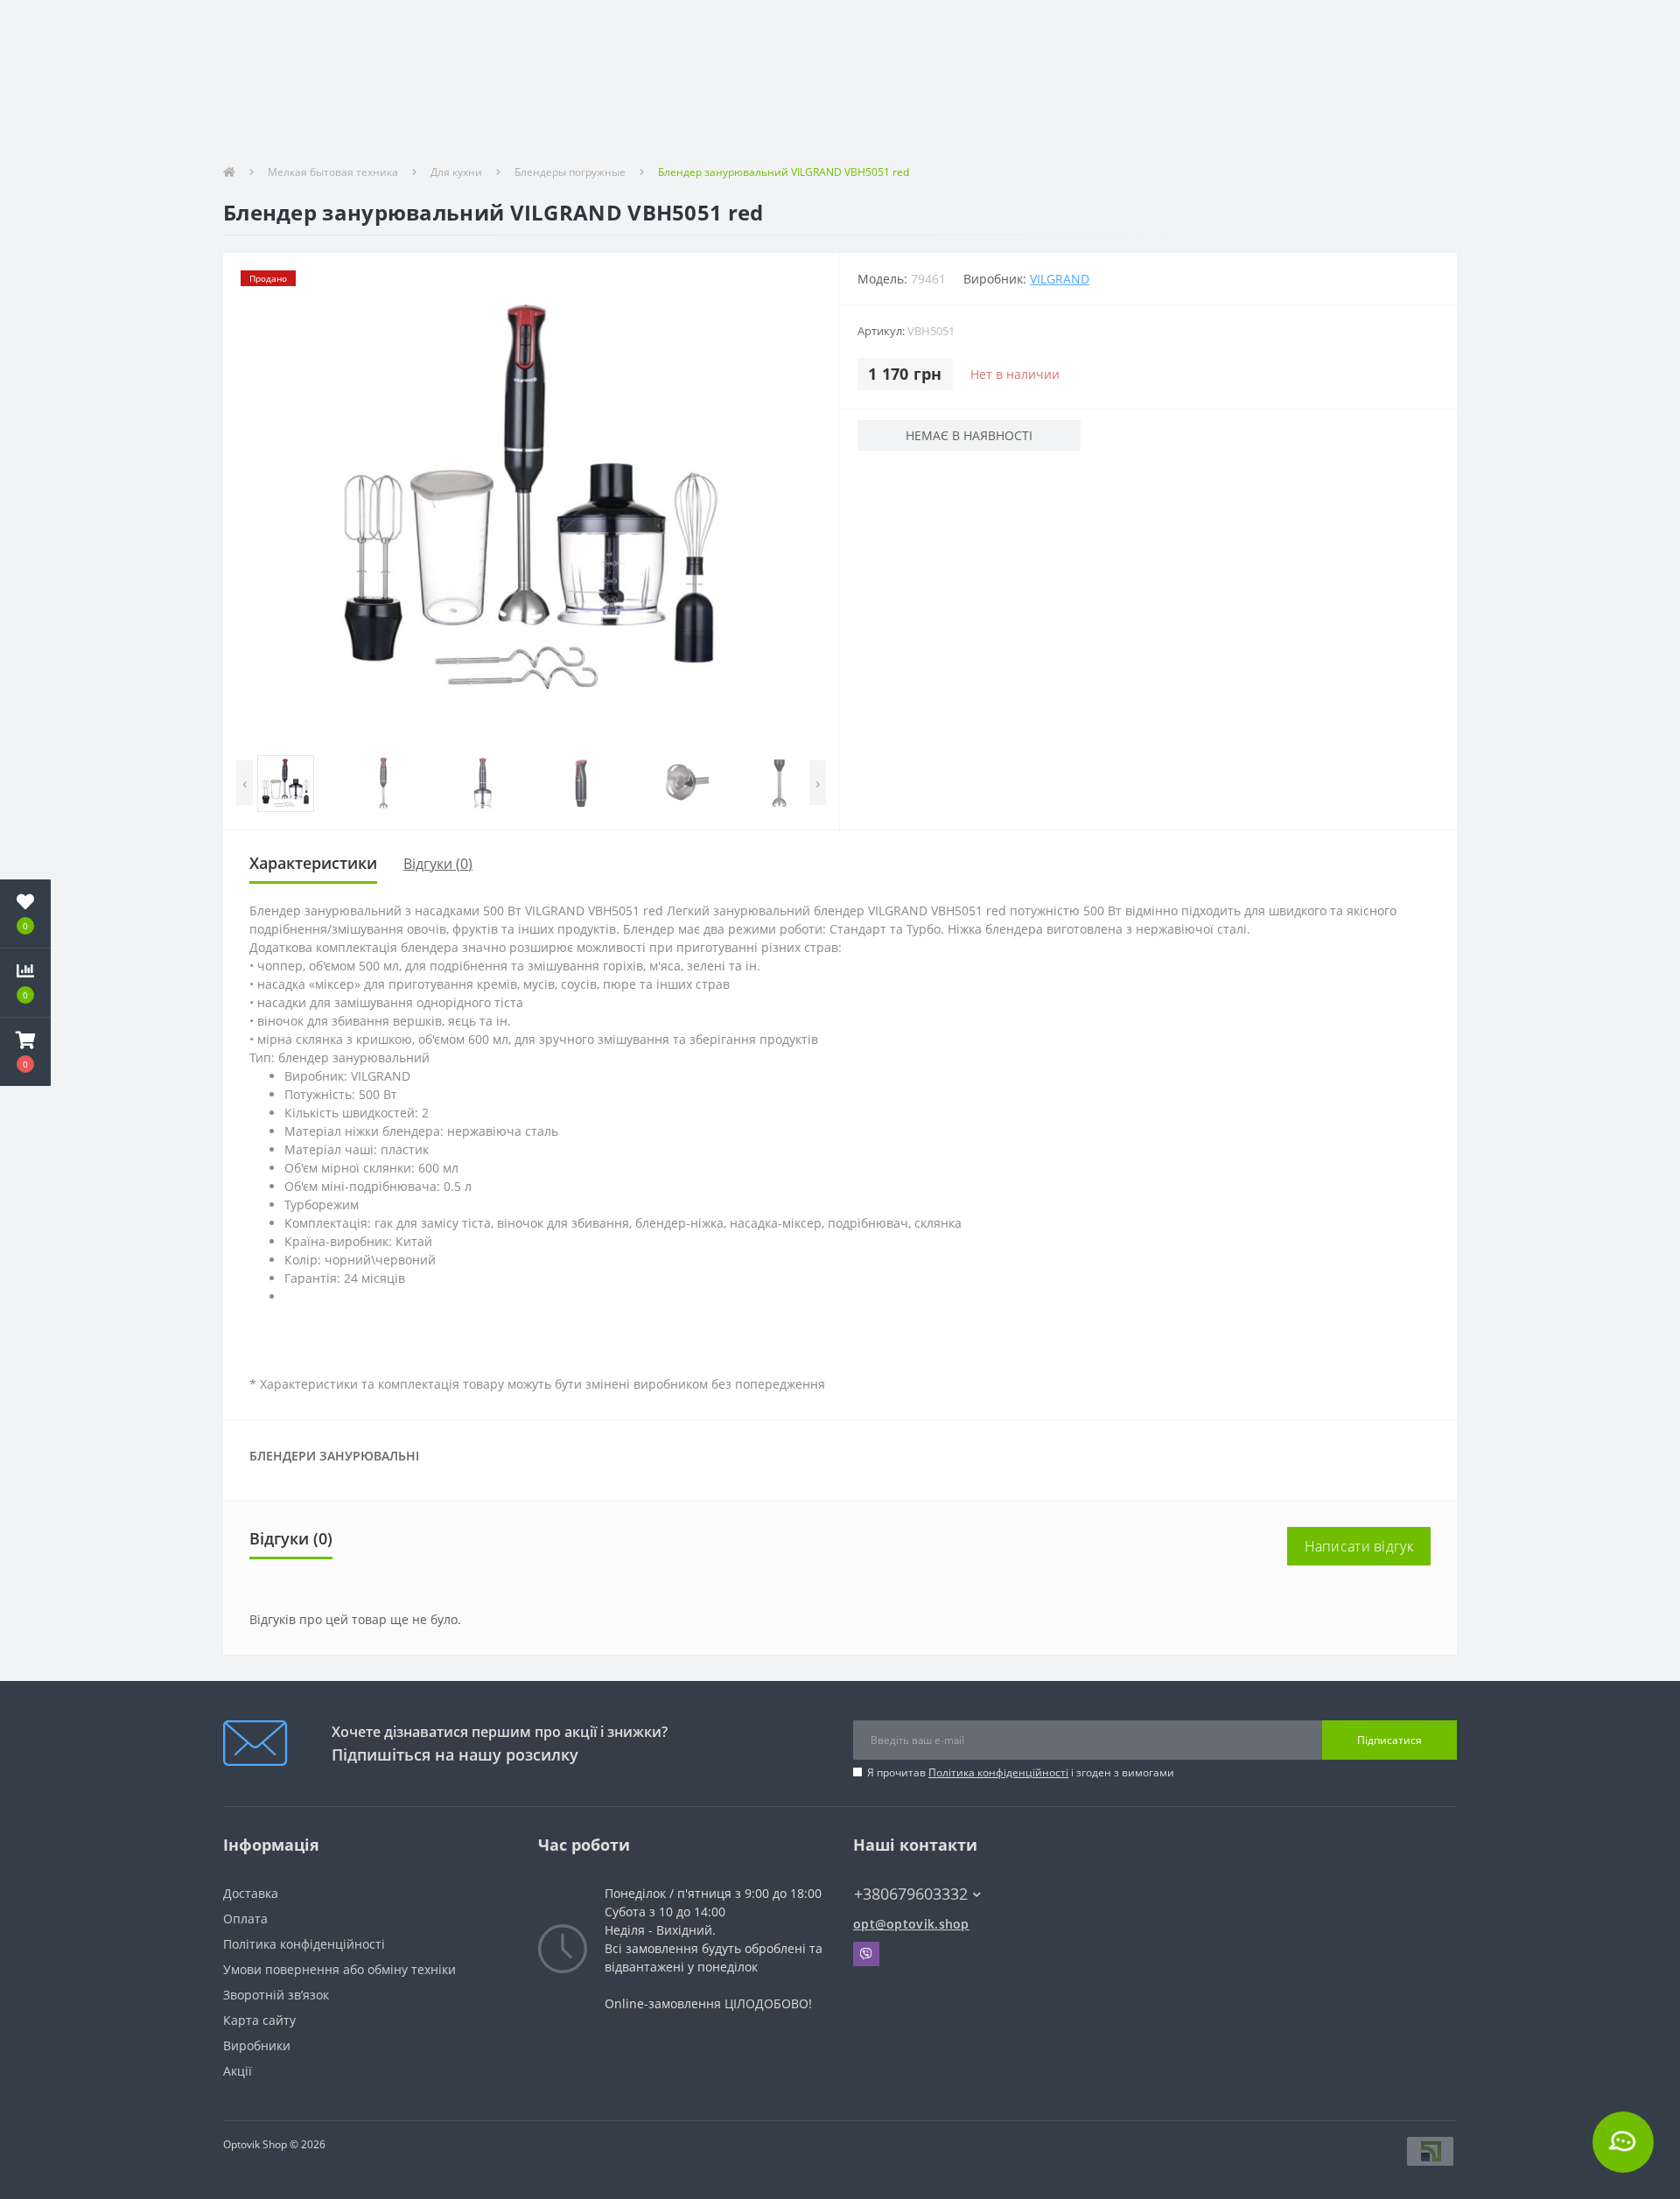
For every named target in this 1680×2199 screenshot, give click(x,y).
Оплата (245, 1919)
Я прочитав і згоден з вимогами (1021, 1772)
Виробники (257, 2045)
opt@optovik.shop (911, 1924)
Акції (238, 2071)
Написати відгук (1359, 1546)
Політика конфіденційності (998, 1772)
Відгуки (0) (438, 864)
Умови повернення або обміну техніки (339, 1969)
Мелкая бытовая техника (333, 172)
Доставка (251, 1893)
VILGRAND (1060, 279)
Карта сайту (259, 2020)
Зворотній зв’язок (276, 1995)
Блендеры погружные (570, 172)
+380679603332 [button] (911, 1894)
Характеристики (313, 863)
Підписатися (1389, 1740)
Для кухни (456, 172)
